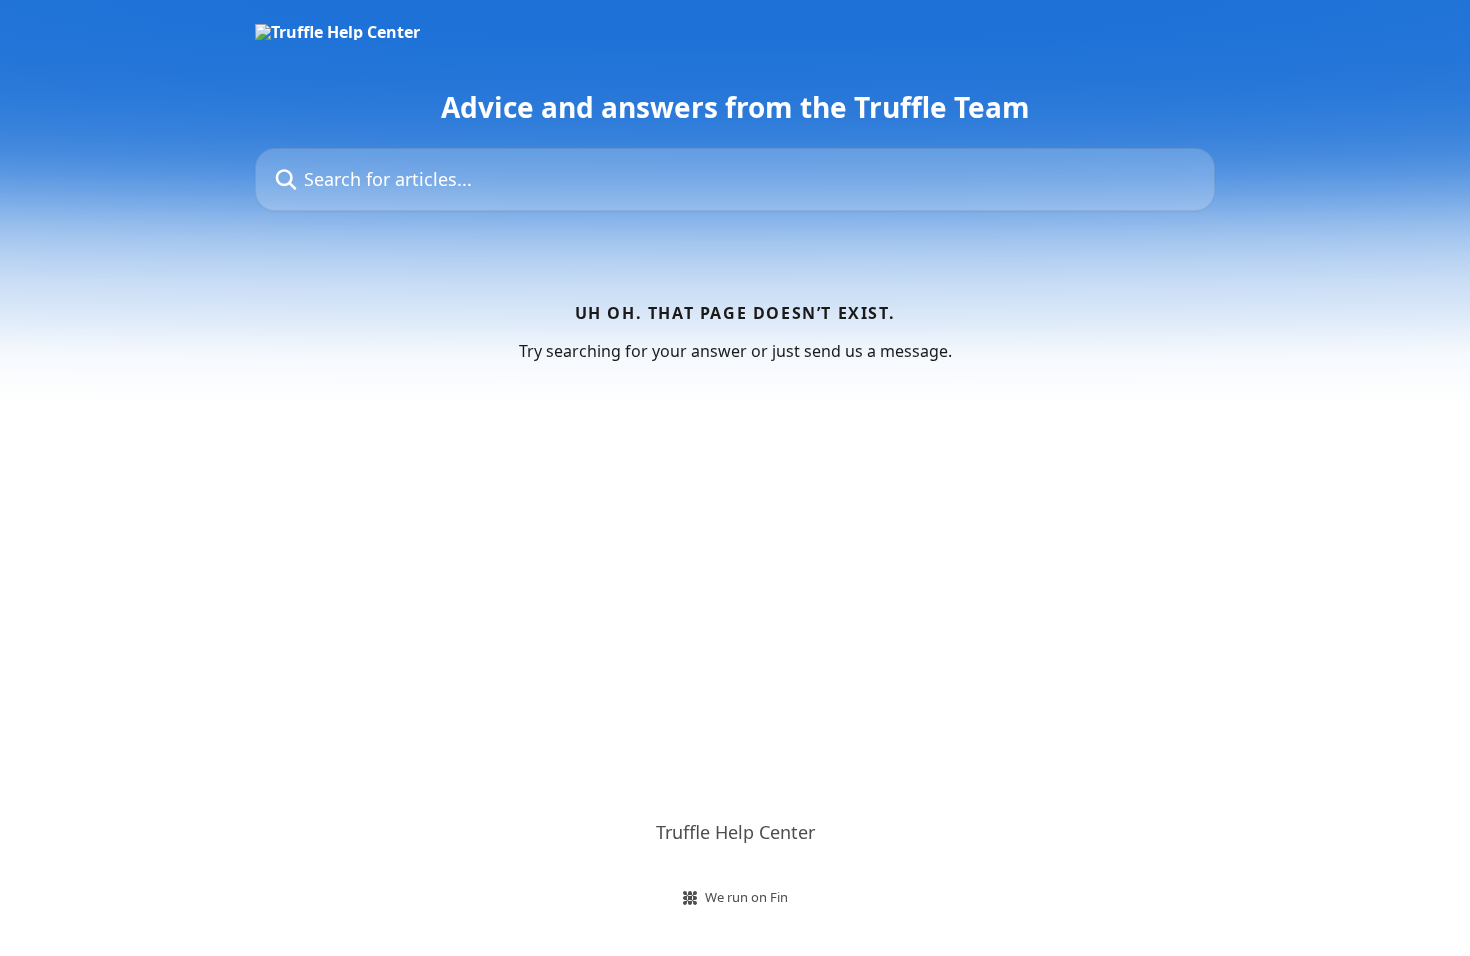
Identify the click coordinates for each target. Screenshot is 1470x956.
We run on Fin (746, 897)
